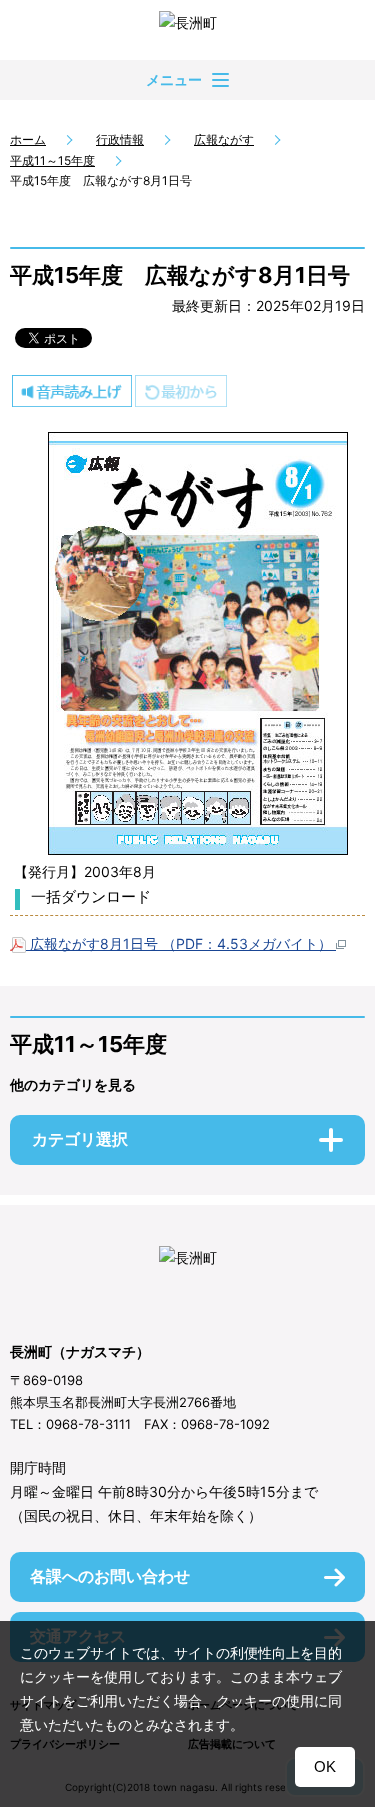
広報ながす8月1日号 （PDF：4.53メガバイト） (181, 943)
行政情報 (120, 139)
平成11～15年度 (52, 160)
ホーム (28, 139)
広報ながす (224, 139)
